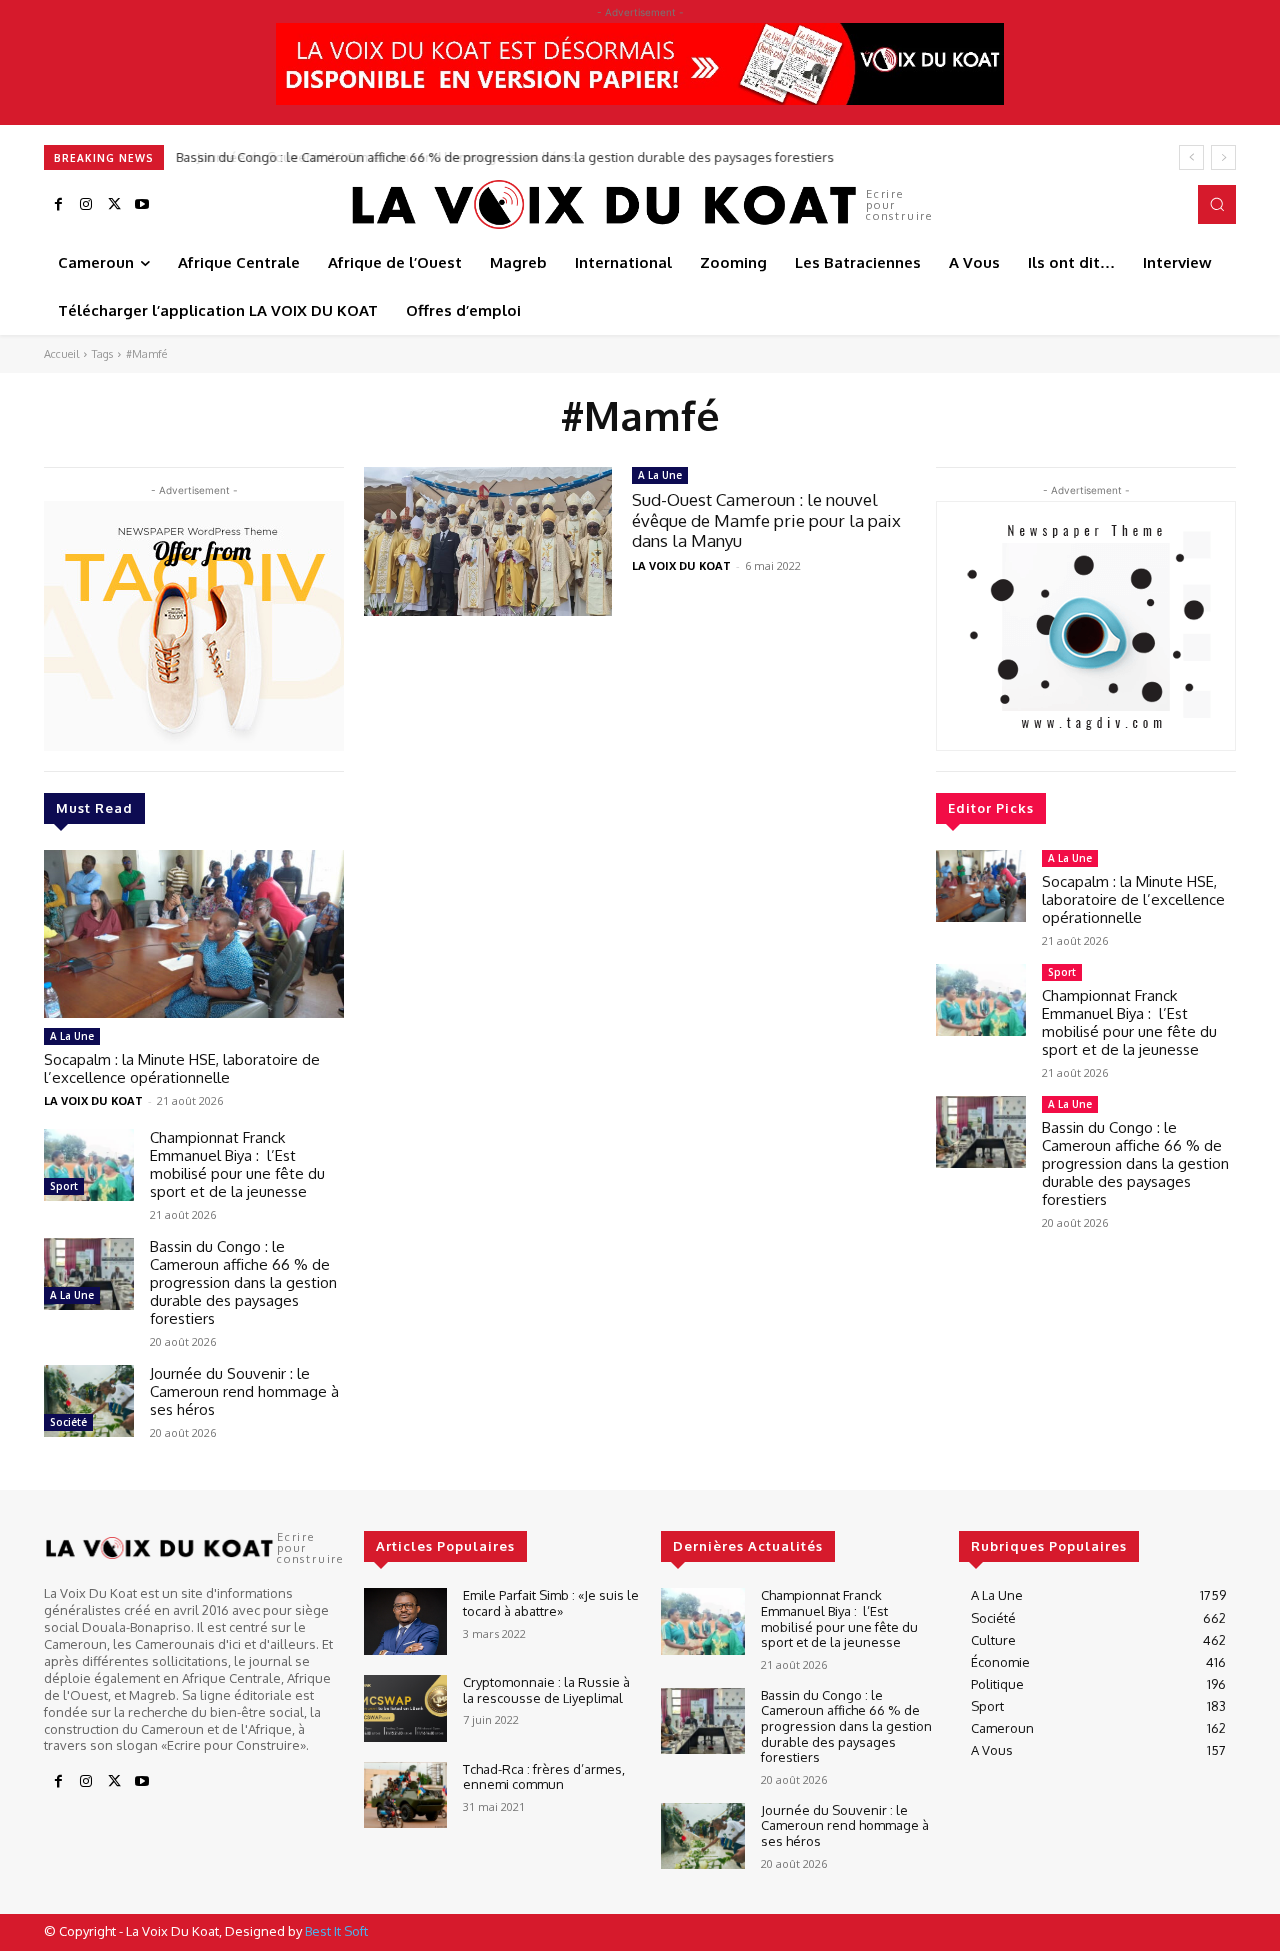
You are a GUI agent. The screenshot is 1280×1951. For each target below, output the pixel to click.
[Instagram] (86, 205)
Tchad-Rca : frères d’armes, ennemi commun (544, 1777)
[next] (1223, 157)
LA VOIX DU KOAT (93, 1100)
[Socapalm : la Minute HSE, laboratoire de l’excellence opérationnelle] (194, 934)
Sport (64, 1186)
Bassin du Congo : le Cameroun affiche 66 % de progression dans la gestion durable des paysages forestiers (243, 1282)
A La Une (72, 1036)
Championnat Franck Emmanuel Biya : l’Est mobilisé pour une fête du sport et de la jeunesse (237, 1164)
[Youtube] (142, 205)
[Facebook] (58, 205)
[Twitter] (114, 205)
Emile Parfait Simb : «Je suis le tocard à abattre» (551, 1603)
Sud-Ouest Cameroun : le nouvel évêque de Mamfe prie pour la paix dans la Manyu (766, 520)
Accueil (61, 354)
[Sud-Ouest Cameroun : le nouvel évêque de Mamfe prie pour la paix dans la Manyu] (488, 541)
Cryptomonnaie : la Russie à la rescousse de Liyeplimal (546, 1690)
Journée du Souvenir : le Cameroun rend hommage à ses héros (370, 157)
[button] (1217, 204)
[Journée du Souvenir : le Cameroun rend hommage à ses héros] (89, 1401)
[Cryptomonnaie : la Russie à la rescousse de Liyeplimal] (405, 1708)
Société (68, 1422)
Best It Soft (336, 1931)
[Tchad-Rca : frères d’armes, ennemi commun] (405, 1795)
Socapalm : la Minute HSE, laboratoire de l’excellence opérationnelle (182, 1068)
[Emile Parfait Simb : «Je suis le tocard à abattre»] (405, 1621)
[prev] (1191, 157)
